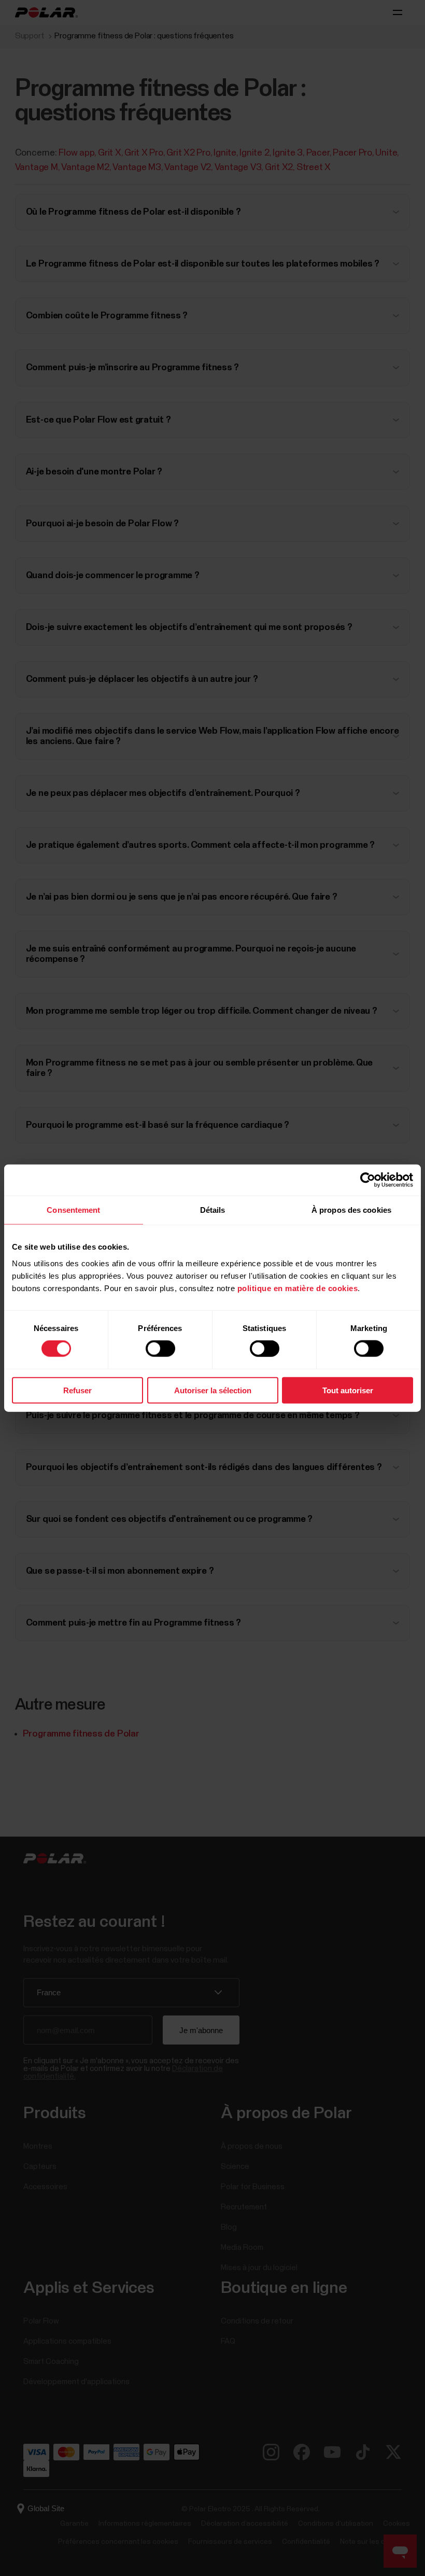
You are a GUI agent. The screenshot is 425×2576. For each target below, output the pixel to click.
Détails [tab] (213, 1210)
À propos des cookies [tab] (351, 1210)
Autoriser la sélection (213, 1390)
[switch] (160, 1349)
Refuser (77, 1390)
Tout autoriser (348, 1390)
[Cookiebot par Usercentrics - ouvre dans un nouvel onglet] (368, 1180)
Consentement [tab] (73, 1210)
